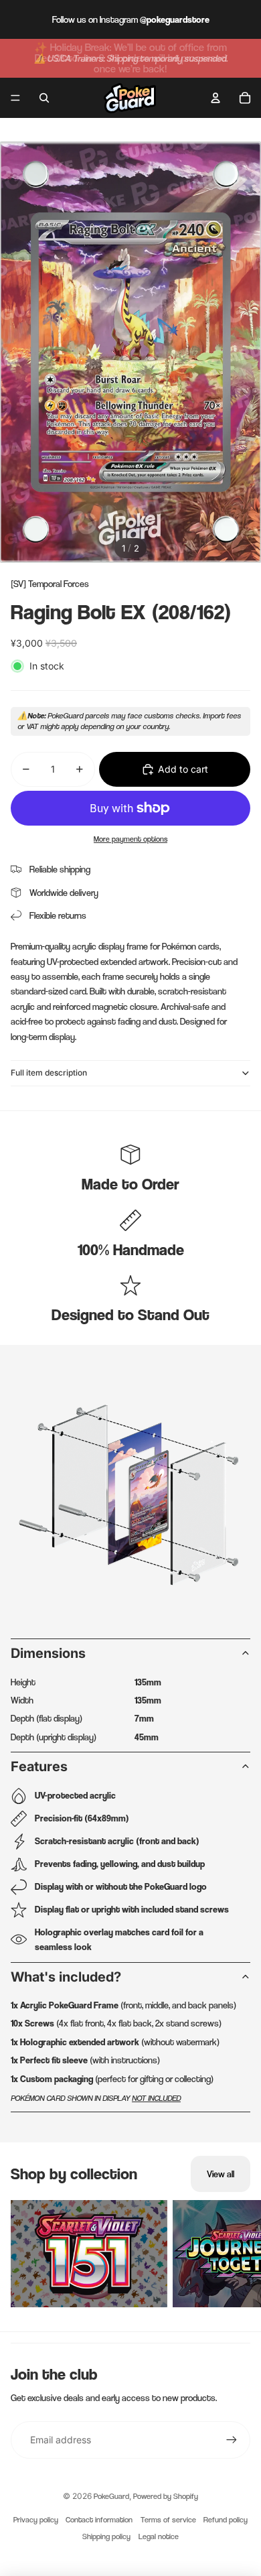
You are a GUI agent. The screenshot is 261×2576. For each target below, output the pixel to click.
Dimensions (48, 1653)
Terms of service (168, 2520)
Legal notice (159, 2536)
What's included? (66, 1977)
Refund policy (226, 2520)
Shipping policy (106, 2536)
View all (221, 2174)
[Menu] (15, 98)
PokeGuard (111, 2496)
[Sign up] (232, 2440)
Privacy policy (36, 2520)
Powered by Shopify (166, 2496)
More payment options (130, 839)
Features (39, 1766)
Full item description (49, 1073)
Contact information (99, 2520)
